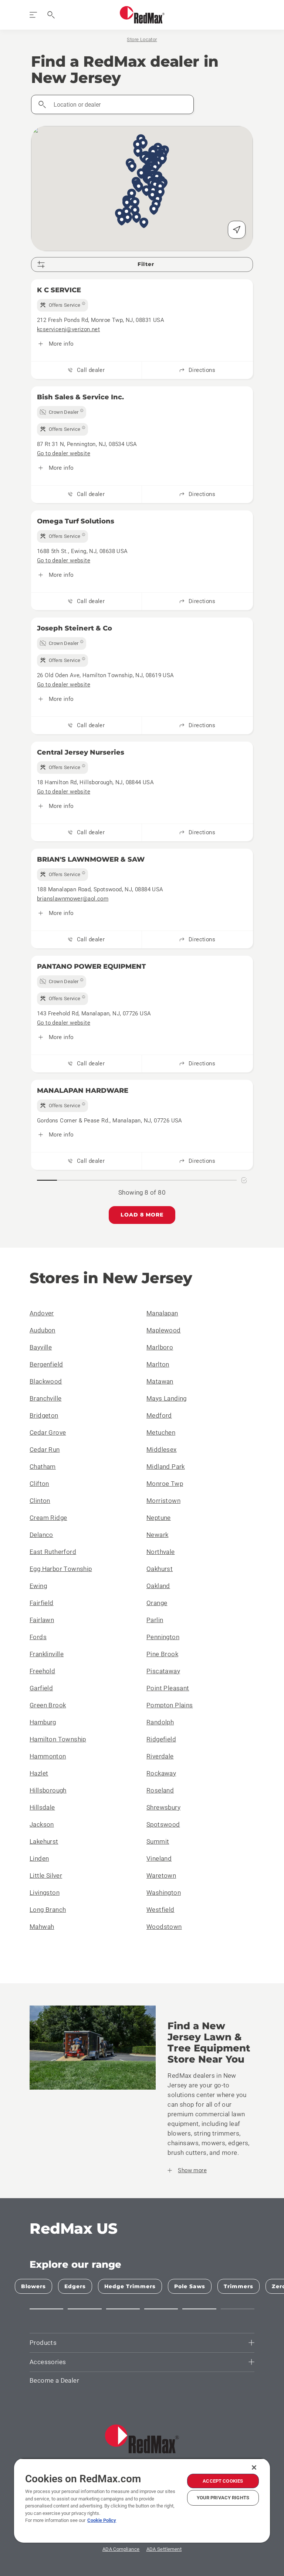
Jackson (42, 1824)
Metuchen (161, 1432)
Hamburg (43, 1722)
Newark (157, 1535)
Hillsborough (48, 1790)
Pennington (163, 1637)
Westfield (160, 1910)
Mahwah (42, 1927)
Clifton (39, 1484)
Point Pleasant (168, 1688)
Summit (158, 1841)
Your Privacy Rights (223, 2498)
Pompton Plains (170, 1705)
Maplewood (164, 1330)
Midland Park (166, 1467)
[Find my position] (237, 230)
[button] (154, 210)
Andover (42, 1313)
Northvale (161, 1552)
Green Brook (48, 1705)
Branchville (45, 1398)
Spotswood (163, 1824)
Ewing (38, 1586)
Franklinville (47, 1654)
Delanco (41, 1535)
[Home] (142, 15)
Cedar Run (45, 1450)
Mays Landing (167, 1398)
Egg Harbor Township (61, 1569)
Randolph (160, 1722)
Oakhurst (160, 1569)
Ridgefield (161, 1739)
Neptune (159, 1518)
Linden (39, 1858)
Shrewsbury (163, 1807)
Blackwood (46, 1381)
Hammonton (48, 1756)
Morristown (163, 1501)
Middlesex (162, 1450)
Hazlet (39, 1773)
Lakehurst (44, 1841)
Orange (157, 1603)
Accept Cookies (223, 2481)
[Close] (254, 2467)
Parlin (155, 1620)
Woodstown (164, 1927)
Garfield (41, 1688)
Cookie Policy (102, 2520)
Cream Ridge (48, 1518)
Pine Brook (162, 1654)
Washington (164, 1893)
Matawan (160, 1381)
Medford (159, 1415)
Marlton (158, 1364)
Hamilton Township (58, 1739)
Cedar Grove (48, 1432)
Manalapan (162, 1313)
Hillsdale (42, 1807)
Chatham (43, 1467)
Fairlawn (42, 1620)
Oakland (158, 1586)
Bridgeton (44, 1415)
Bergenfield (46, 1364)
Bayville (41, 1347)
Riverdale (160, 1756)
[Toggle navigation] (33, 15)
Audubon (43, 1330)
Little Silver (46, 1876)
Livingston (45, 1893)
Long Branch (48, 1910)
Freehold (42, 1671)
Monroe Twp (165, 1484)
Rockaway (161, 1773)
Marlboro (160, 1347)
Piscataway (163, 1671)
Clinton (40, 1501)
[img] (62, 305)
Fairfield (42, 1603)
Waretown (161, 1876)
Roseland (160, 1790)
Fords (38, 1637)
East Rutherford (53, 1552)
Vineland (159, 1858)
